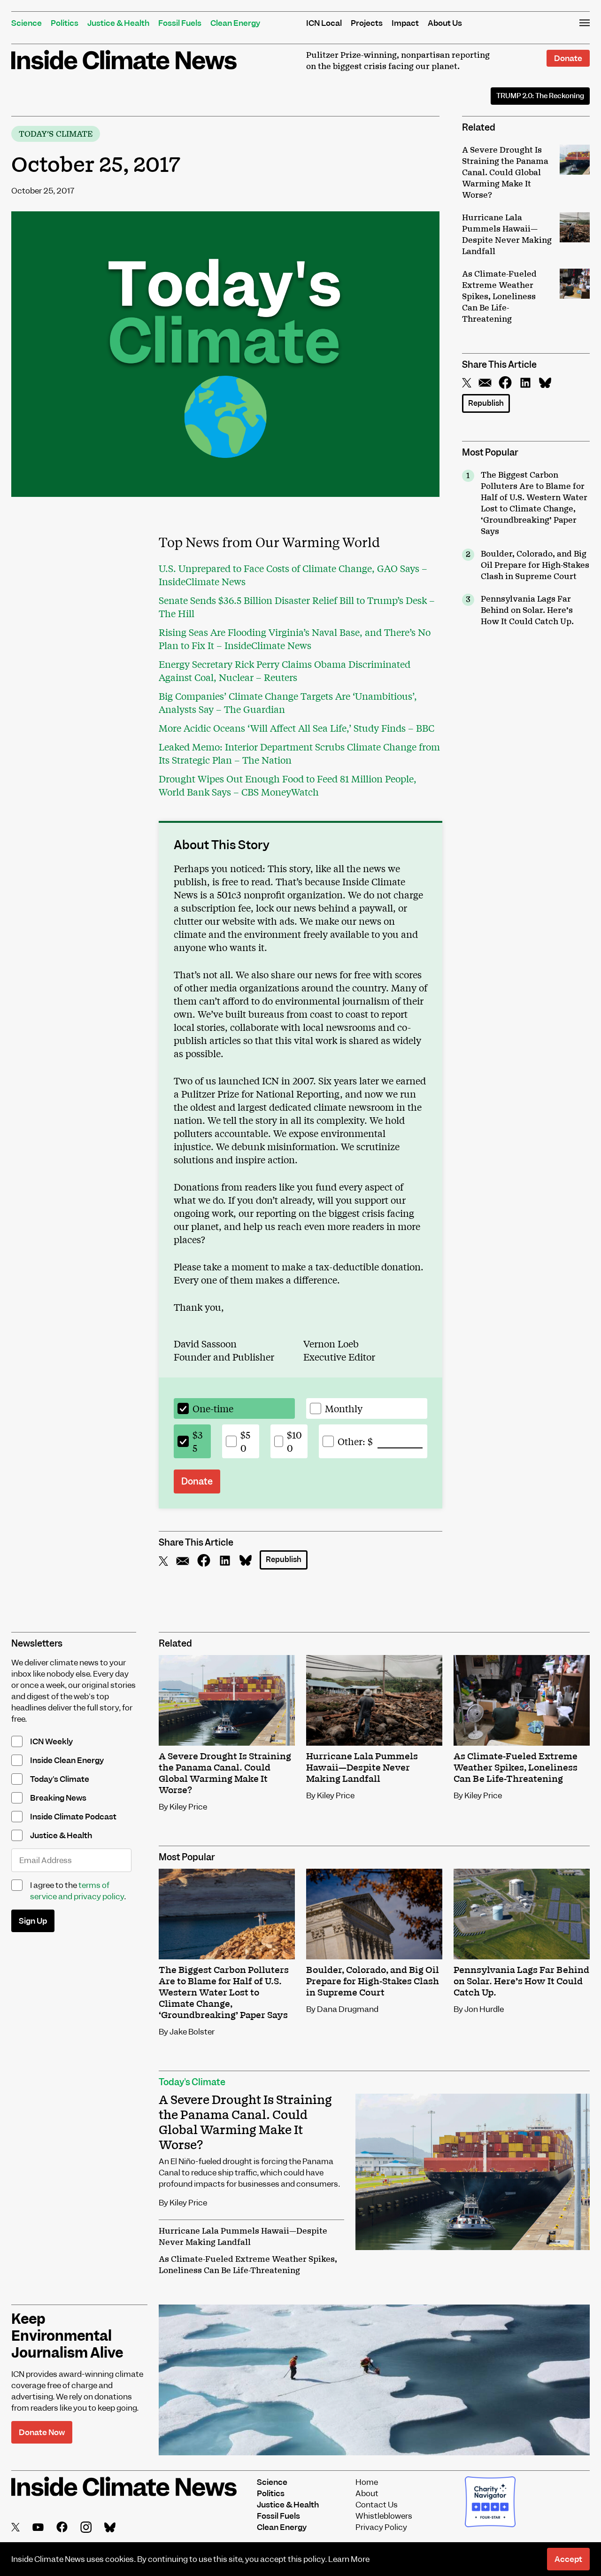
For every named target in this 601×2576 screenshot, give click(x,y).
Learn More (349, 2559)
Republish (486, 403)
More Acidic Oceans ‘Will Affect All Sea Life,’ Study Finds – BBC (297, 728)
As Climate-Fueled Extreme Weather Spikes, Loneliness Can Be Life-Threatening (248, 2265)
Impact (405, 23)
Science (27, 23)
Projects (367, 23)
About (367, 2493)
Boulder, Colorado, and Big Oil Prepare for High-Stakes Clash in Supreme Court (535, 565)
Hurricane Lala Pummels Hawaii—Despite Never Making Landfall (243, 2237)
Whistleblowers (384, 2516)
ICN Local (324, 23)
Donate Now (42, 2432)
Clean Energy (235, 23)
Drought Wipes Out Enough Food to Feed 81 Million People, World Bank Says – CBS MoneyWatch (288, 785)
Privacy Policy (381, 2527)
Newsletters (37, 1644)
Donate (568, 58)
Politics (65, 23)
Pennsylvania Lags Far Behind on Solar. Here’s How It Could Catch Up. (527, 611)
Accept (568, 2559)
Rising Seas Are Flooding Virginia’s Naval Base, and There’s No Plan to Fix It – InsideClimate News (295, 638)
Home (367, 2482)
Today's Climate (56, 134)
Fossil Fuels (180, 23)
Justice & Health (118, 23)
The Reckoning (540, 96)
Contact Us (377, 2505)
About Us (445, 23)
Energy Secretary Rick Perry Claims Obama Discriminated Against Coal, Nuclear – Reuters (285, 670)
